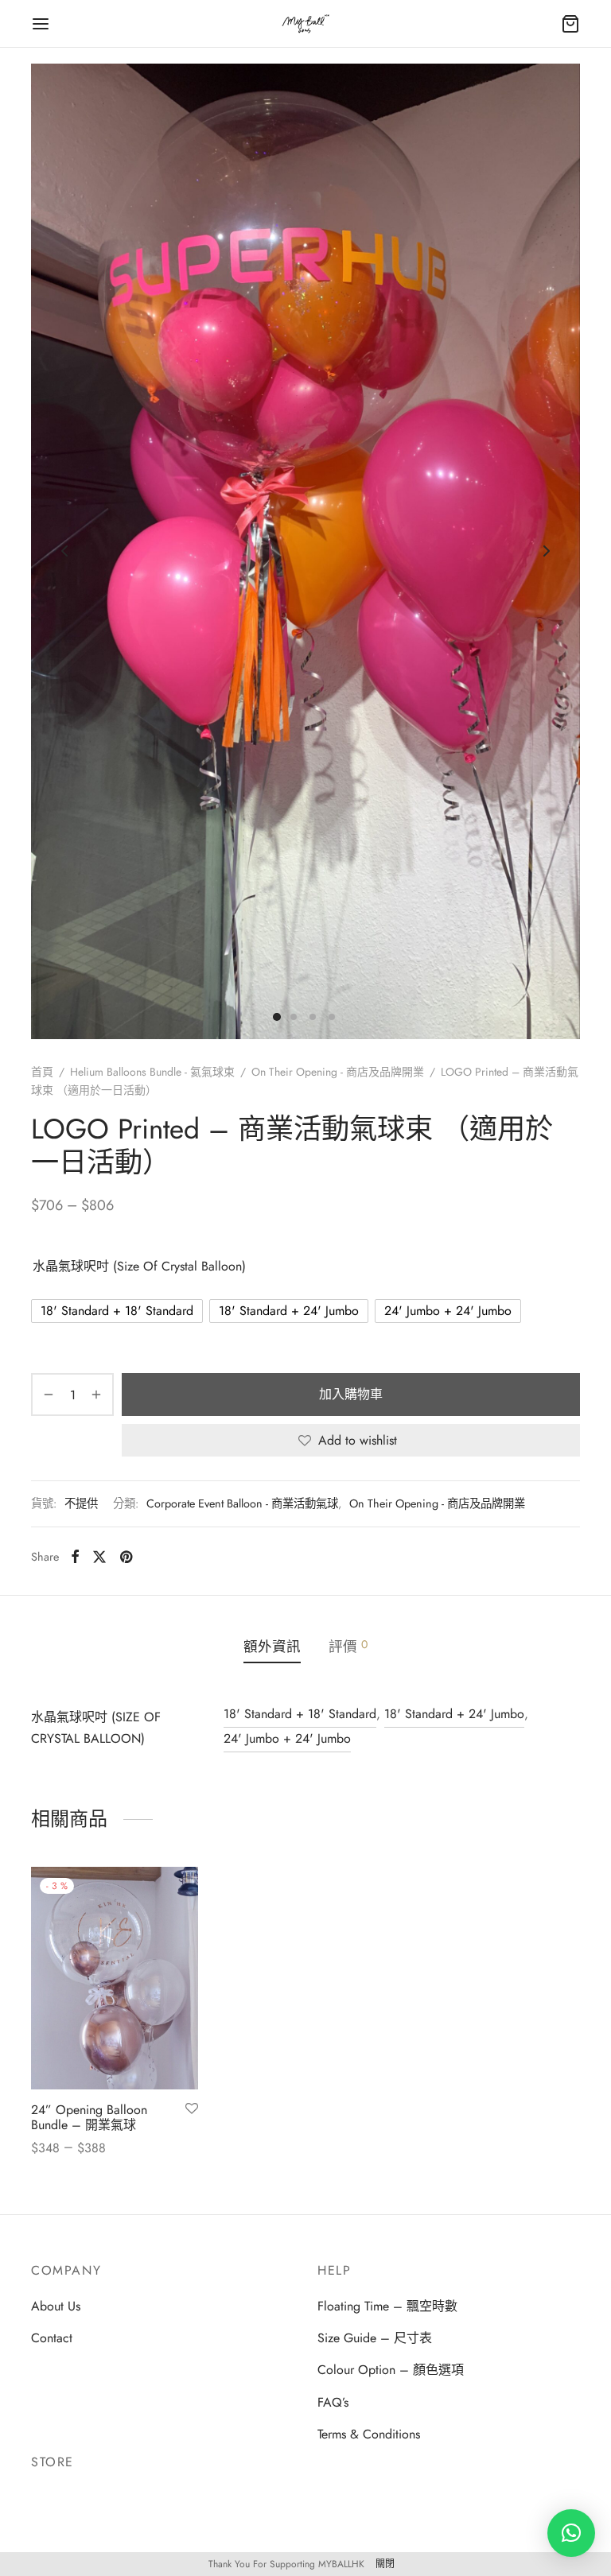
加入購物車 (351, 1394)
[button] (571, 2533)
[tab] (272, 1647)
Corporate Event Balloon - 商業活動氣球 (242, 1503)
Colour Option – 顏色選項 (391, 2370)
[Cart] (570, 24)
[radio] (117, 1311)
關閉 (385, 2564)
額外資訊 (272, 1647)
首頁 (42, 1072)
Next (547, 551)
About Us (56, 2306)
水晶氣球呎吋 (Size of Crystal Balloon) (139, 1266)
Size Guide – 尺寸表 (375, 2338)
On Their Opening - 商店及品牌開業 (338, 1072)
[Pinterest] (126, 1557)
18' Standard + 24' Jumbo (454, 1714)
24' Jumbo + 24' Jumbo (287, 1738)
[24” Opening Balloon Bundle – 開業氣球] (115, 1978)
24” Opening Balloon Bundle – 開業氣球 (89, 2117)
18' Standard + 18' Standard (300, 1714)
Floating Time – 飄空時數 (387, 2306)
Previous (64, 551)
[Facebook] (75, 1557)
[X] (99, 1557)
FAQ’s (333, 2402)
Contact (52, 2338)
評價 (348, 1647)
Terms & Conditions (369, 2434)
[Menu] (41, 24)
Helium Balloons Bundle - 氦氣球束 (152, 1072)
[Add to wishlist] (192, 2109)
